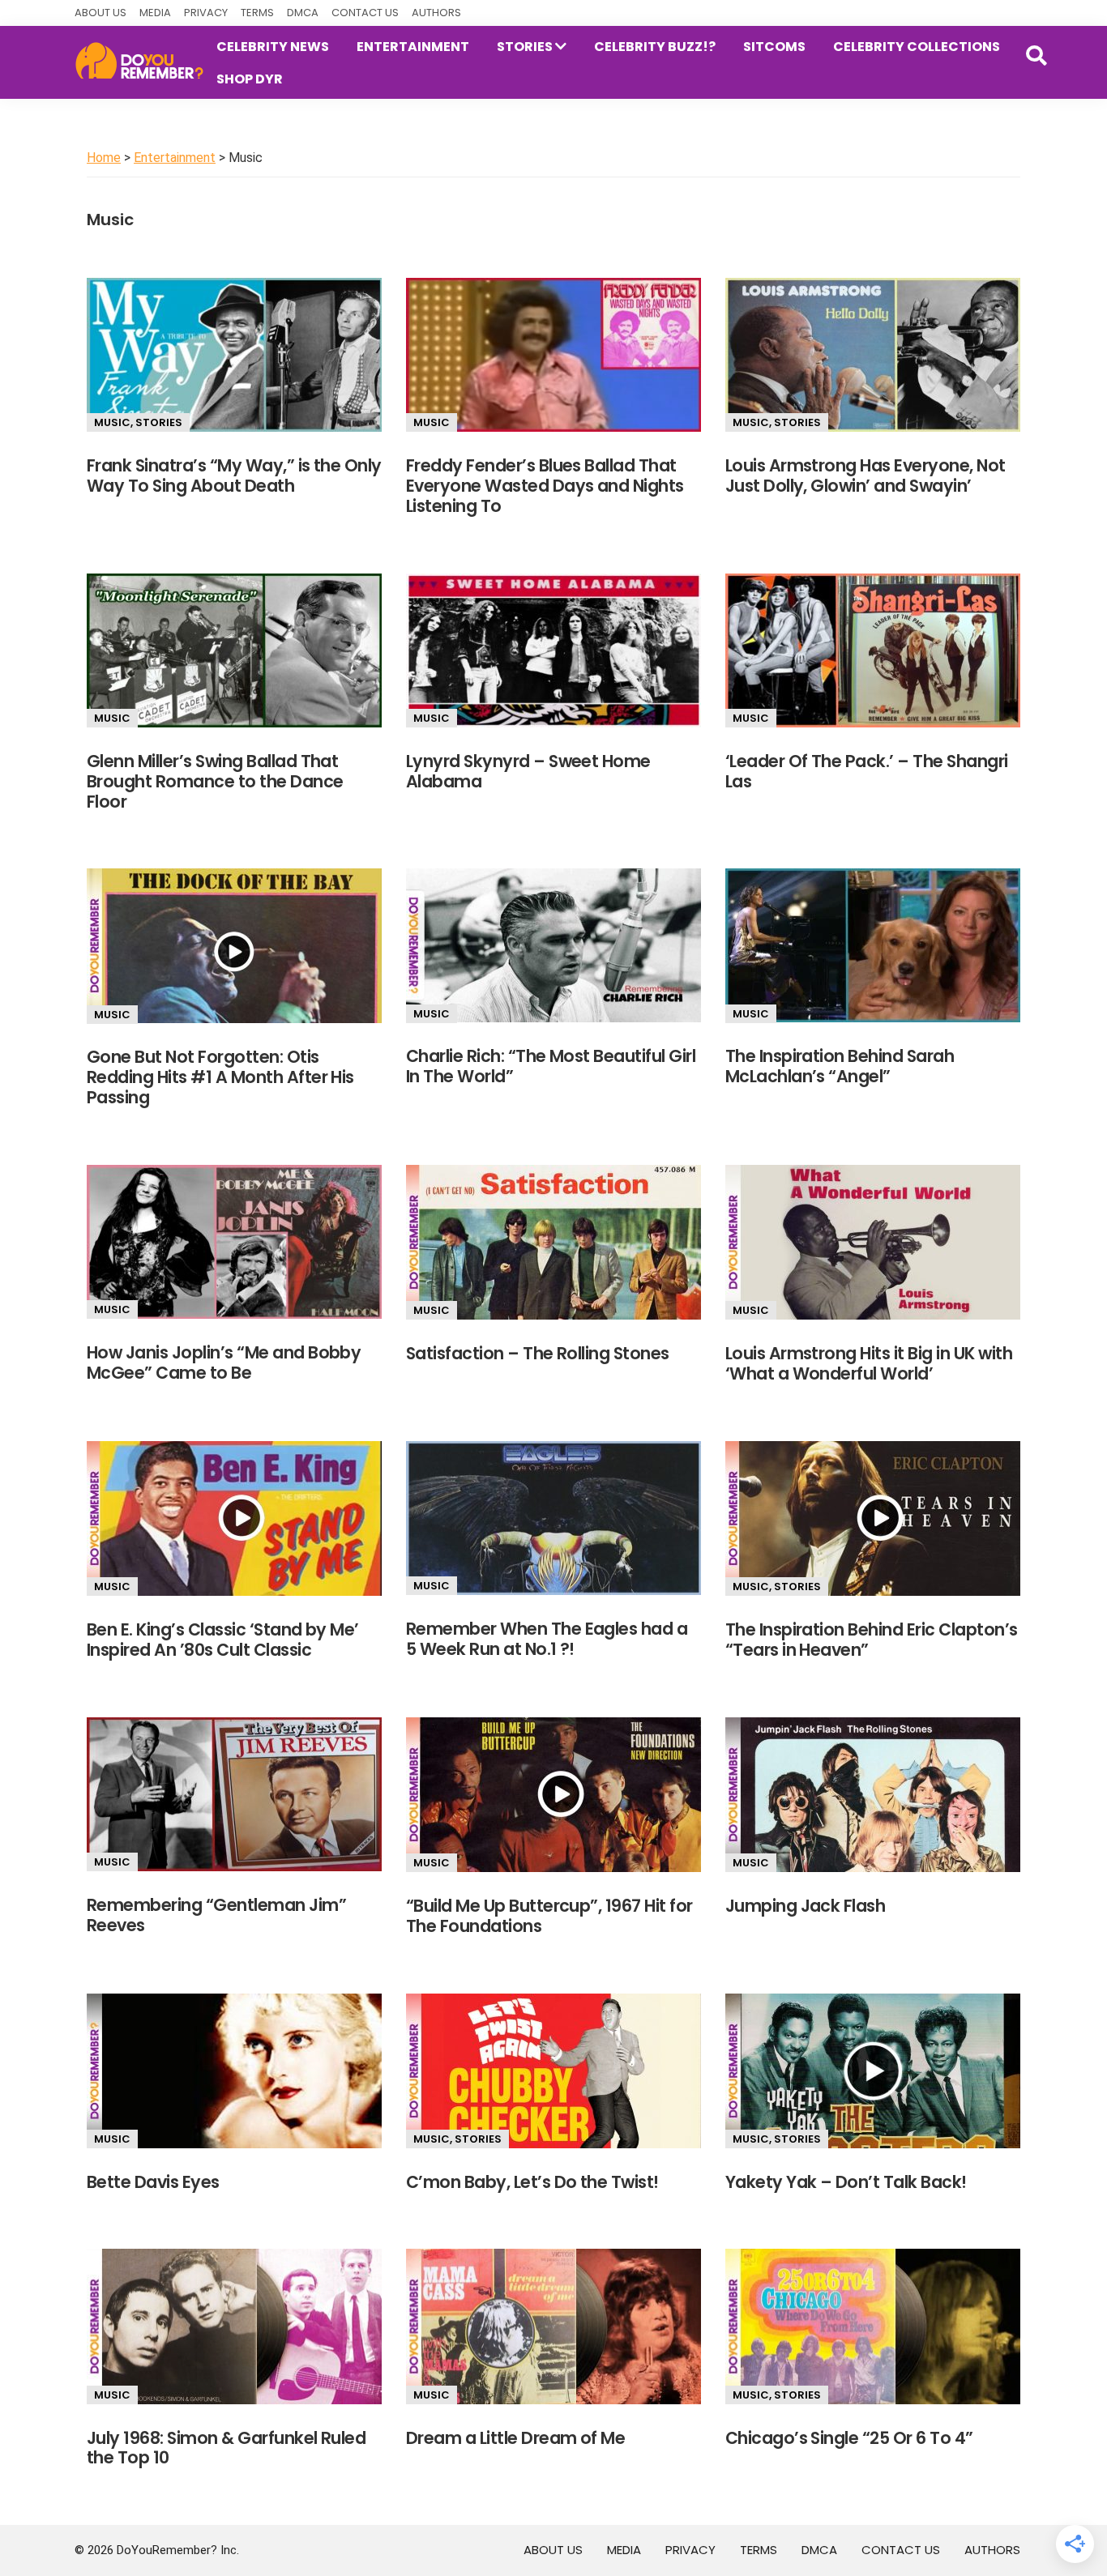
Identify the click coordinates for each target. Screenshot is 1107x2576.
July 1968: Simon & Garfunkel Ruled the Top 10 (226, 2448)
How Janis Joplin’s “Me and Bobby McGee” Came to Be (224, 1363)
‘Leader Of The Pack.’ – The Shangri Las (867, 771)
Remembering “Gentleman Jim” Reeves (216, 1915)
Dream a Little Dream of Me (516, 2438)
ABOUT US (100, 13)
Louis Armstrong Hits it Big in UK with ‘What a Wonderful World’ (869, 1363)
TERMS (257, 13)
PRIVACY (206, 13)
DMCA (303, 13)
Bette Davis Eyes (153, 2182)
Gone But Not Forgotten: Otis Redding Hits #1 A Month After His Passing (220, 1077)
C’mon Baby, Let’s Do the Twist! (532, 2182)
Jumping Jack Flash (806, 1906)
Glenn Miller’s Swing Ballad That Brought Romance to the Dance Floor (215, 781)
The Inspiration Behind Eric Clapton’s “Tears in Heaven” (872, 1640)
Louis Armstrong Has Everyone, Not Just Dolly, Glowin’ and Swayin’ (866, 476)
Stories (159, 422)
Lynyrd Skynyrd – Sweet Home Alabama (528, 771)
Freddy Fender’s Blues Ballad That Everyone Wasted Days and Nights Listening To (545, 486)
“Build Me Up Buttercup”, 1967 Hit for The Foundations (549, 1916)
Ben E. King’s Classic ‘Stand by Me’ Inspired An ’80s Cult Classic (223, 1640)
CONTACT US (365, 13)
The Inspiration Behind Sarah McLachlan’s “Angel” (840, 1066)
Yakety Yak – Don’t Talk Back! (846, 2182)
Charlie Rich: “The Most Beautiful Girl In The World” (551, 1066)
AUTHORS (436, 13)
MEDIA (155, 13)
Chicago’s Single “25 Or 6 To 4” (849, 2438)
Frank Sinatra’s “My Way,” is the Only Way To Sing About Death (234, 476)
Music (112, 422)
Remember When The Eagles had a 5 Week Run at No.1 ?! (547, 1639)
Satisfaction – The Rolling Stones (538, 1353)
